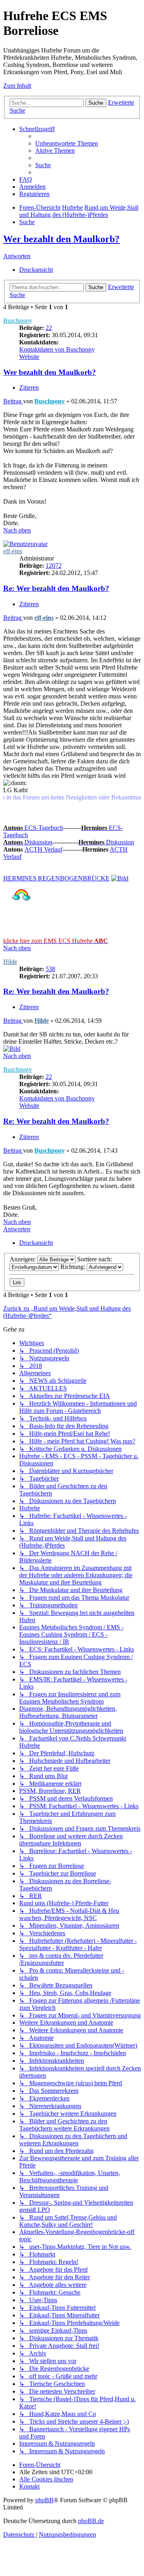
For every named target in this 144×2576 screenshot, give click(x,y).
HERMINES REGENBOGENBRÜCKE (56, 878)
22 (49, 328)
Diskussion (28, 842)
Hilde (10, 962)
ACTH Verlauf (43, 849)
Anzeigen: (23, 1259)
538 (50, 969)
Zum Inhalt (17, 86)
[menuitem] (67, 143)
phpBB (44, 2500)
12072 (54, 566)
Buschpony (18, 321)
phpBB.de (91, 2521)
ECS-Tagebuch (33, 828)
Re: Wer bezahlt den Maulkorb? (56, 588)
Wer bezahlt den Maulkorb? (61, 239)
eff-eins (13, 551)
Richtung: (74, 1267)
